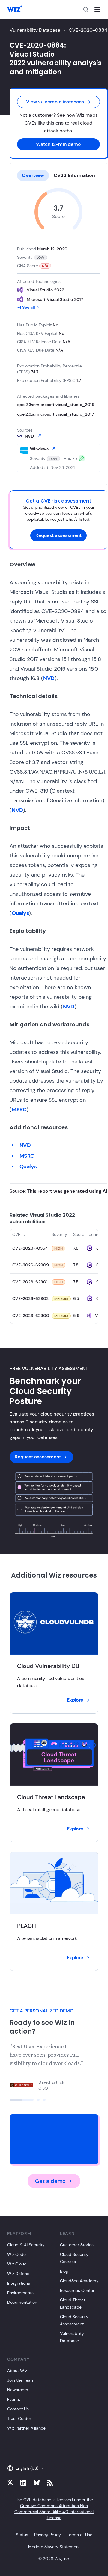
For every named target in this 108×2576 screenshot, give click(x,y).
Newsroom (18, 2390)
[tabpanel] (58, 331)
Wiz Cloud (17, 2264)
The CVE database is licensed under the (54, 2509)
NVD (49, 678)
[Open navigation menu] (97, 10)
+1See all (26, 307)
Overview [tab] (33, 175)
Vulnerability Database (35, 30)
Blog (64, 2271)
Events (14, 2399)
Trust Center (19, 2418)
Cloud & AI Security (26, 2245)
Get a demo (50, 2181)
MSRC (19, 1110)
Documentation (22, 2302)
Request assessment (58, 535)
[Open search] (86, 10)
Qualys (20, 913)
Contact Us (18, 2409)
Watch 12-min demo (58, 144)
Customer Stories (77, 2245)
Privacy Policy (48, 2535)
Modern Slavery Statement (54, 2547)
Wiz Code (16, 2254)
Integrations (19, 2283)
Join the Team (21, 2380)
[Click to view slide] (22, 2100)
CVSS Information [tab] (74, 175)
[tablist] (58, 175)
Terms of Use (80, 2535)
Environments (20, 2293)
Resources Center (77, 2290)
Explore (75, 1700)
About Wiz (17, 2371)
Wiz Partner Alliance (26, 2428)
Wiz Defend (18, 2274)
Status (22, 2535)
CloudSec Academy (79, 2281)
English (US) (27, 2468)
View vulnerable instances (55, 102)
